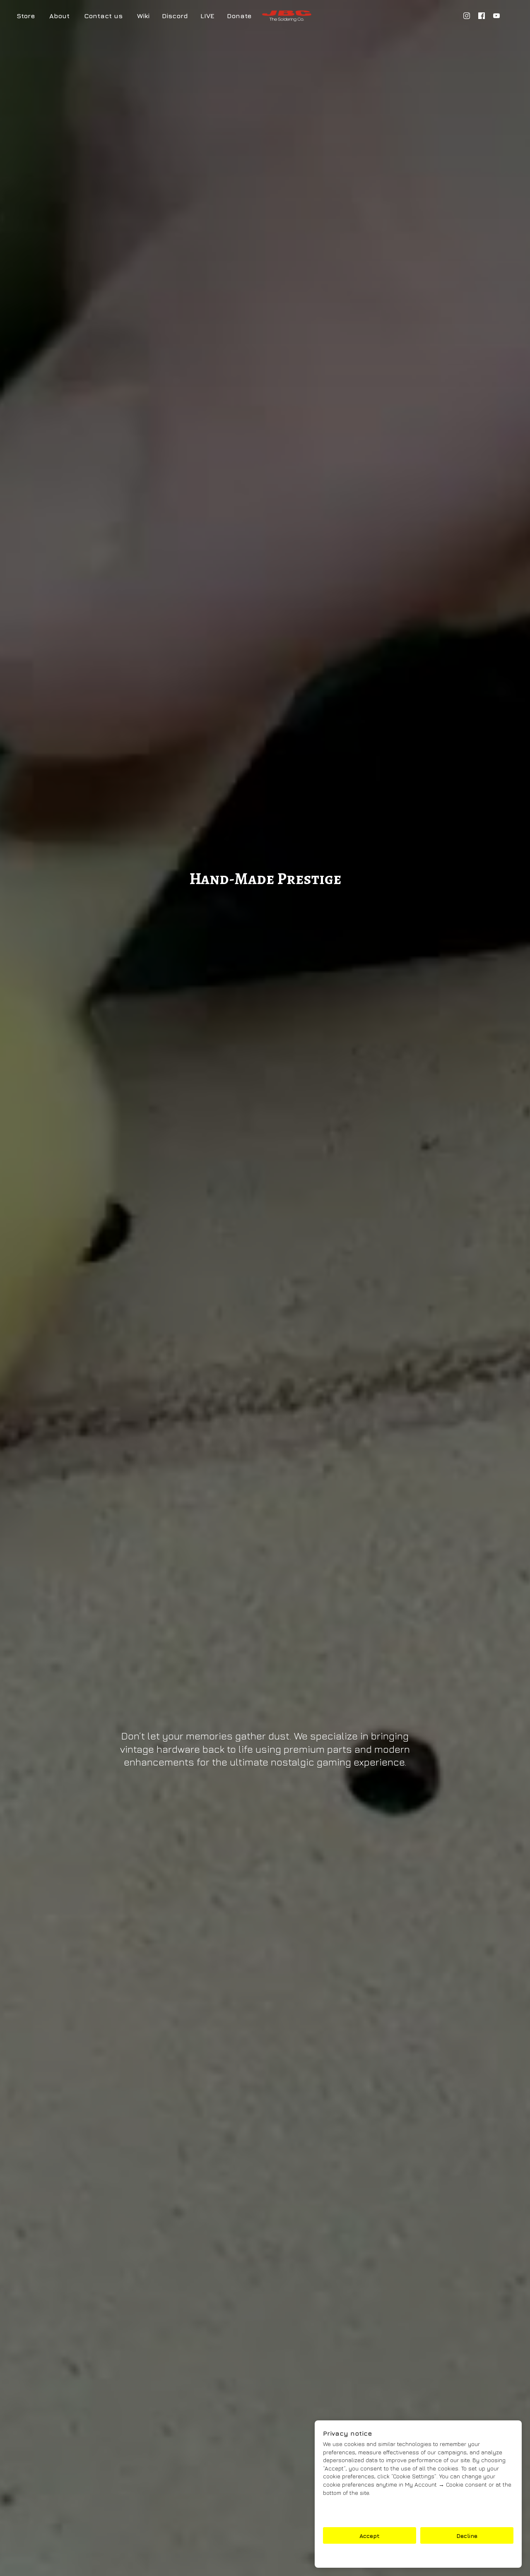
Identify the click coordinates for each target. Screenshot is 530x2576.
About (59, 16)
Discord (175, 16)
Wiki (143, 16)
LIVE (207, 16)
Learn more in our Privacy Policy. (369, 2507)
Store (26, 16)
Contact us (103, 16)
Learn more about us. (353, 2515)
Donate (239, 16)
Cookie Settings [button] (418, 2556)
